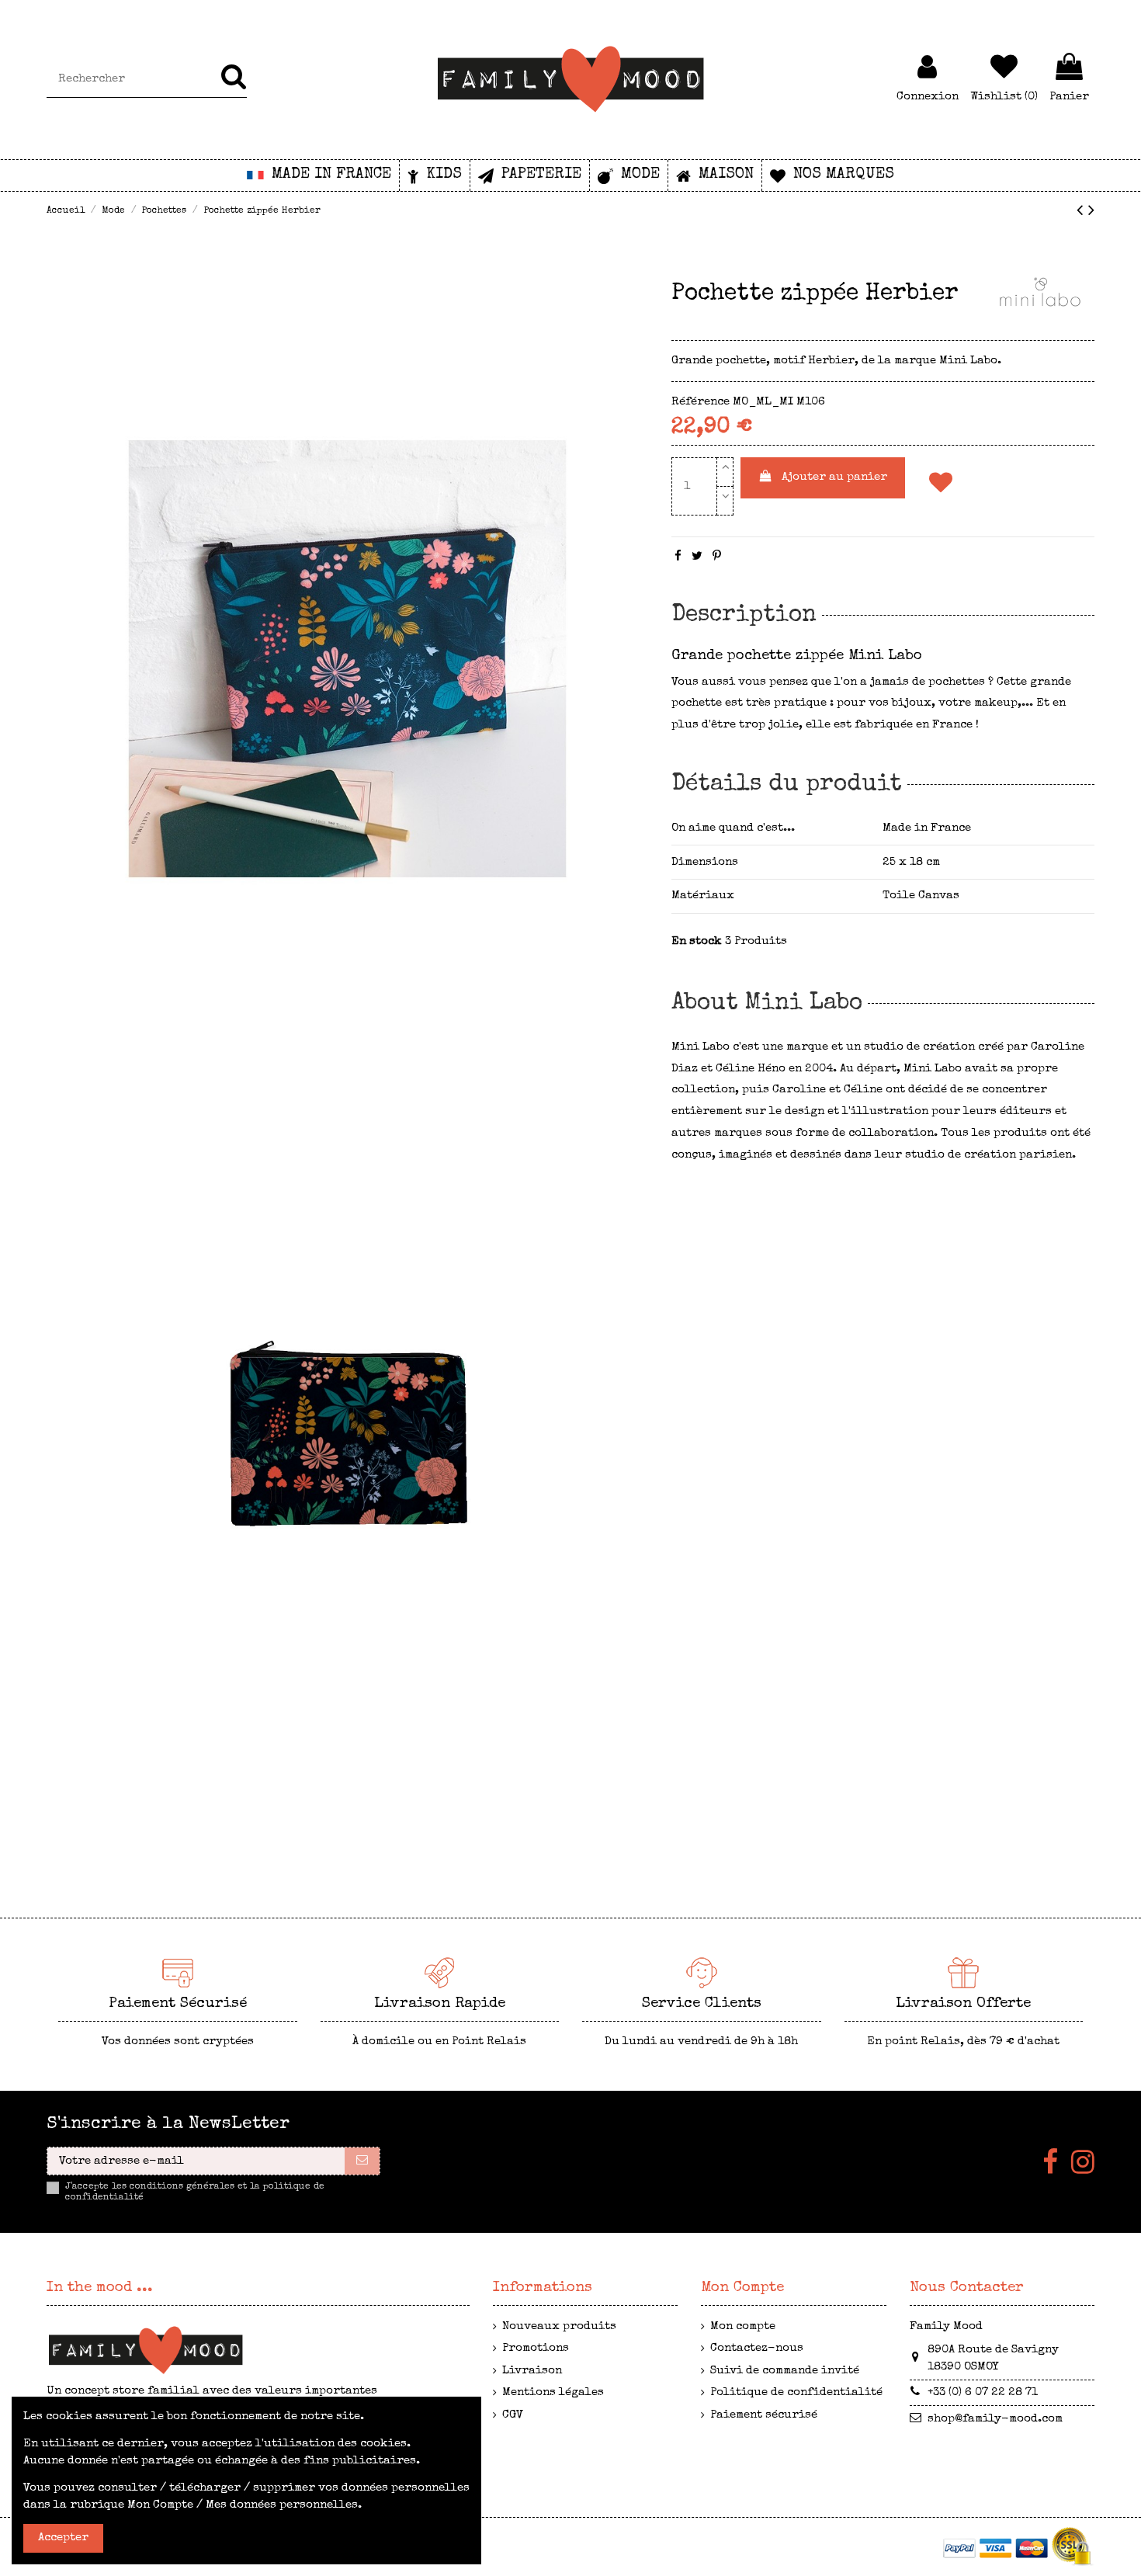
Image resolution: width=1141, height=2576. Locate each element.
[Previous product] (1082, 212)
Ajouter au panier (834, 477)
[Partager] (678, 557)
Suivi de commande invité (785, 2371)
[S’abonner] (362, 2161)
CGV (513, 2415)
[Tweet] (697, 557)
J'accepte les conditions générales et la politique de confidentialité (195, 2192)
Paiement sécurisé (764, 2415)
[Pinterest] (717, 557)
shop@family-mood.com (995, 2419)
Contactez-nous (757, 2348)
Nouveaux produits (559, 2326)
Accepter (63, 2538)
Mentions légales (553, 2392)
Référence (701, 402)
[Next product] (1091, 212)
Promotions (536, 2348)
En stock (697, 941)
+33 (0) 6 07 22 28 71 (983, 2392)
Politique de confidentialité (796, 2392)
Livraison (532, 2371)
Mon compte (743, 2326)
